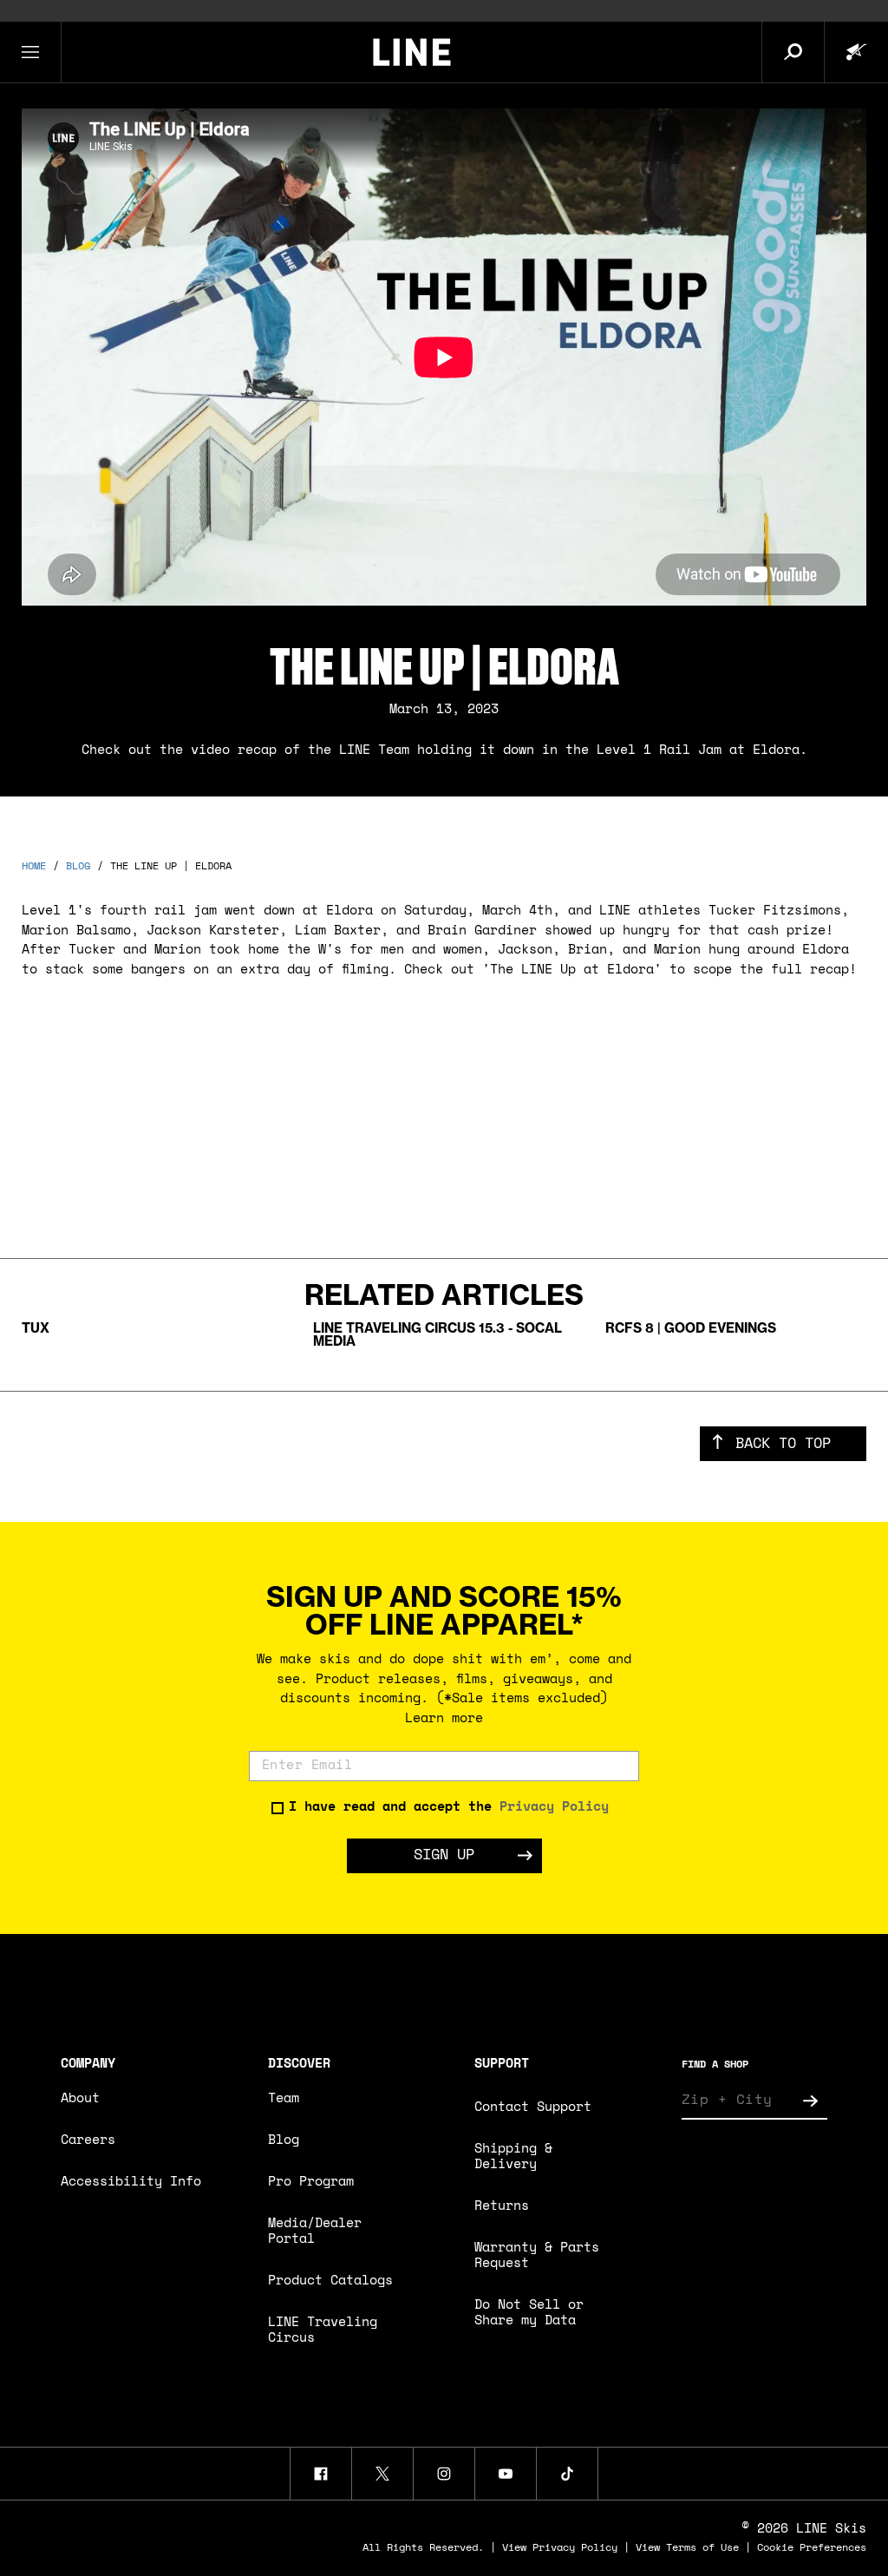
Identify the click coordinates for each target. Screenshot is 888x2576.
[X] (382, 2474)
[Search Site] (793, 52)
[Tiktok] (567, 2474)
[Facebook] (321, 2474)
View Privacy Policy (560, 2548)
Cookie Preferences (812, 2548)
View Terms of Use (687, 2548)
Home (34, 867)
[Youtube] (506, 2474)
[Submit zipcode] (810, 2101)
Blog (78, 867)
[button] (31, 52)
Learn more (444, 1719)
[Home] (411, 52)
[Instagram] (444, 2474)
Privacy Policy (554, 1808)
